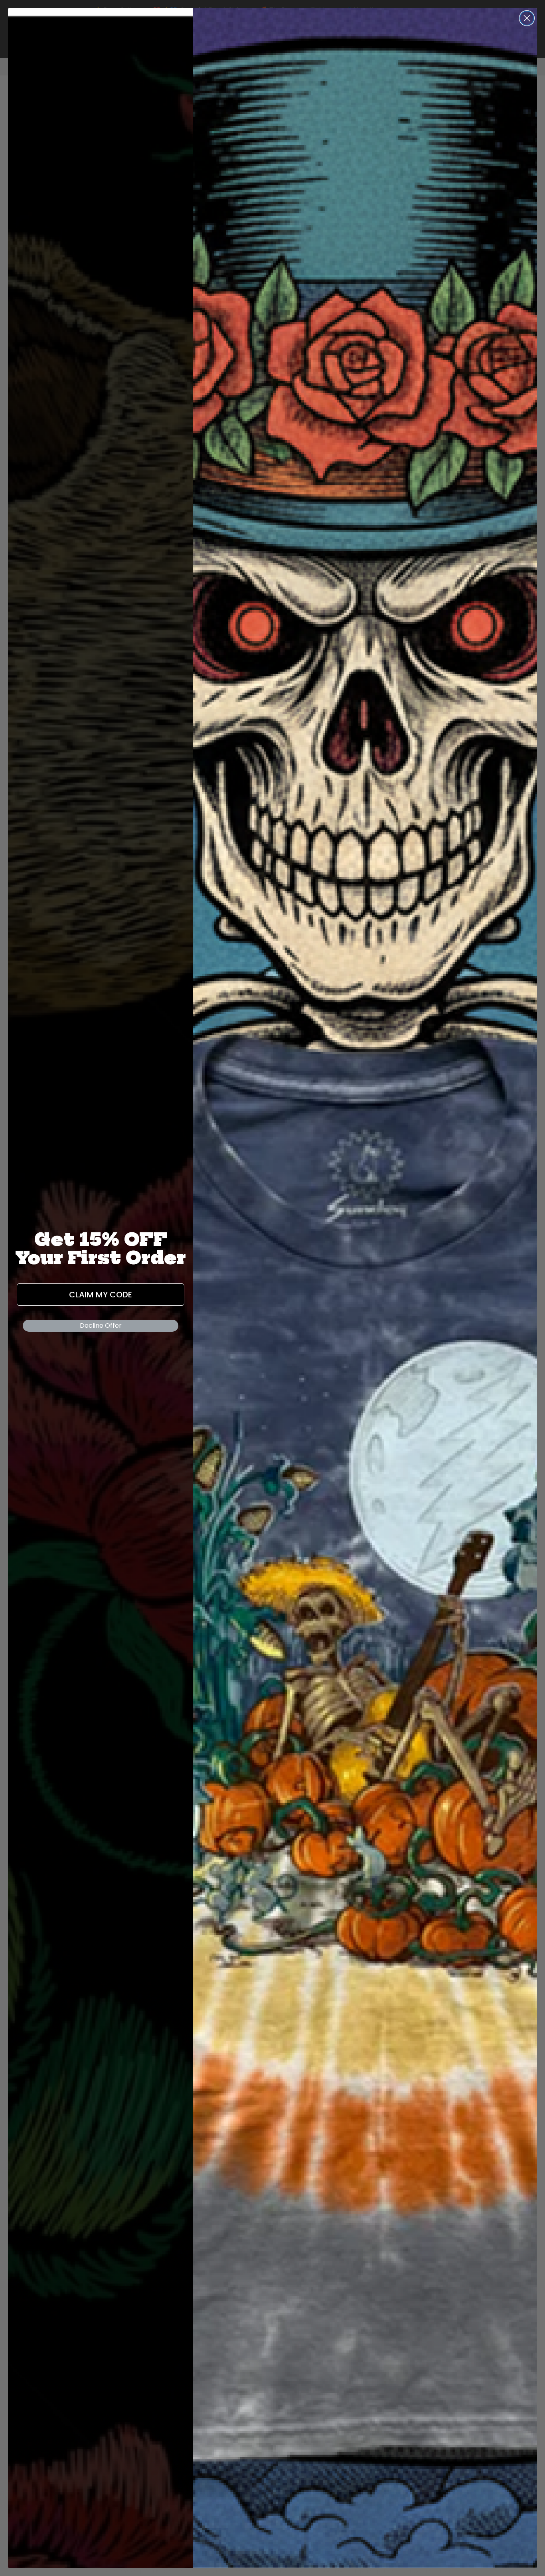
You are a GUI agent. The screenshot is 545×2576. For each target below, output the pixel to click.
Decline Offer (101, 1326)
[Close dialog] (527, 18)
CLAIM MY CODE (101, 1295)
